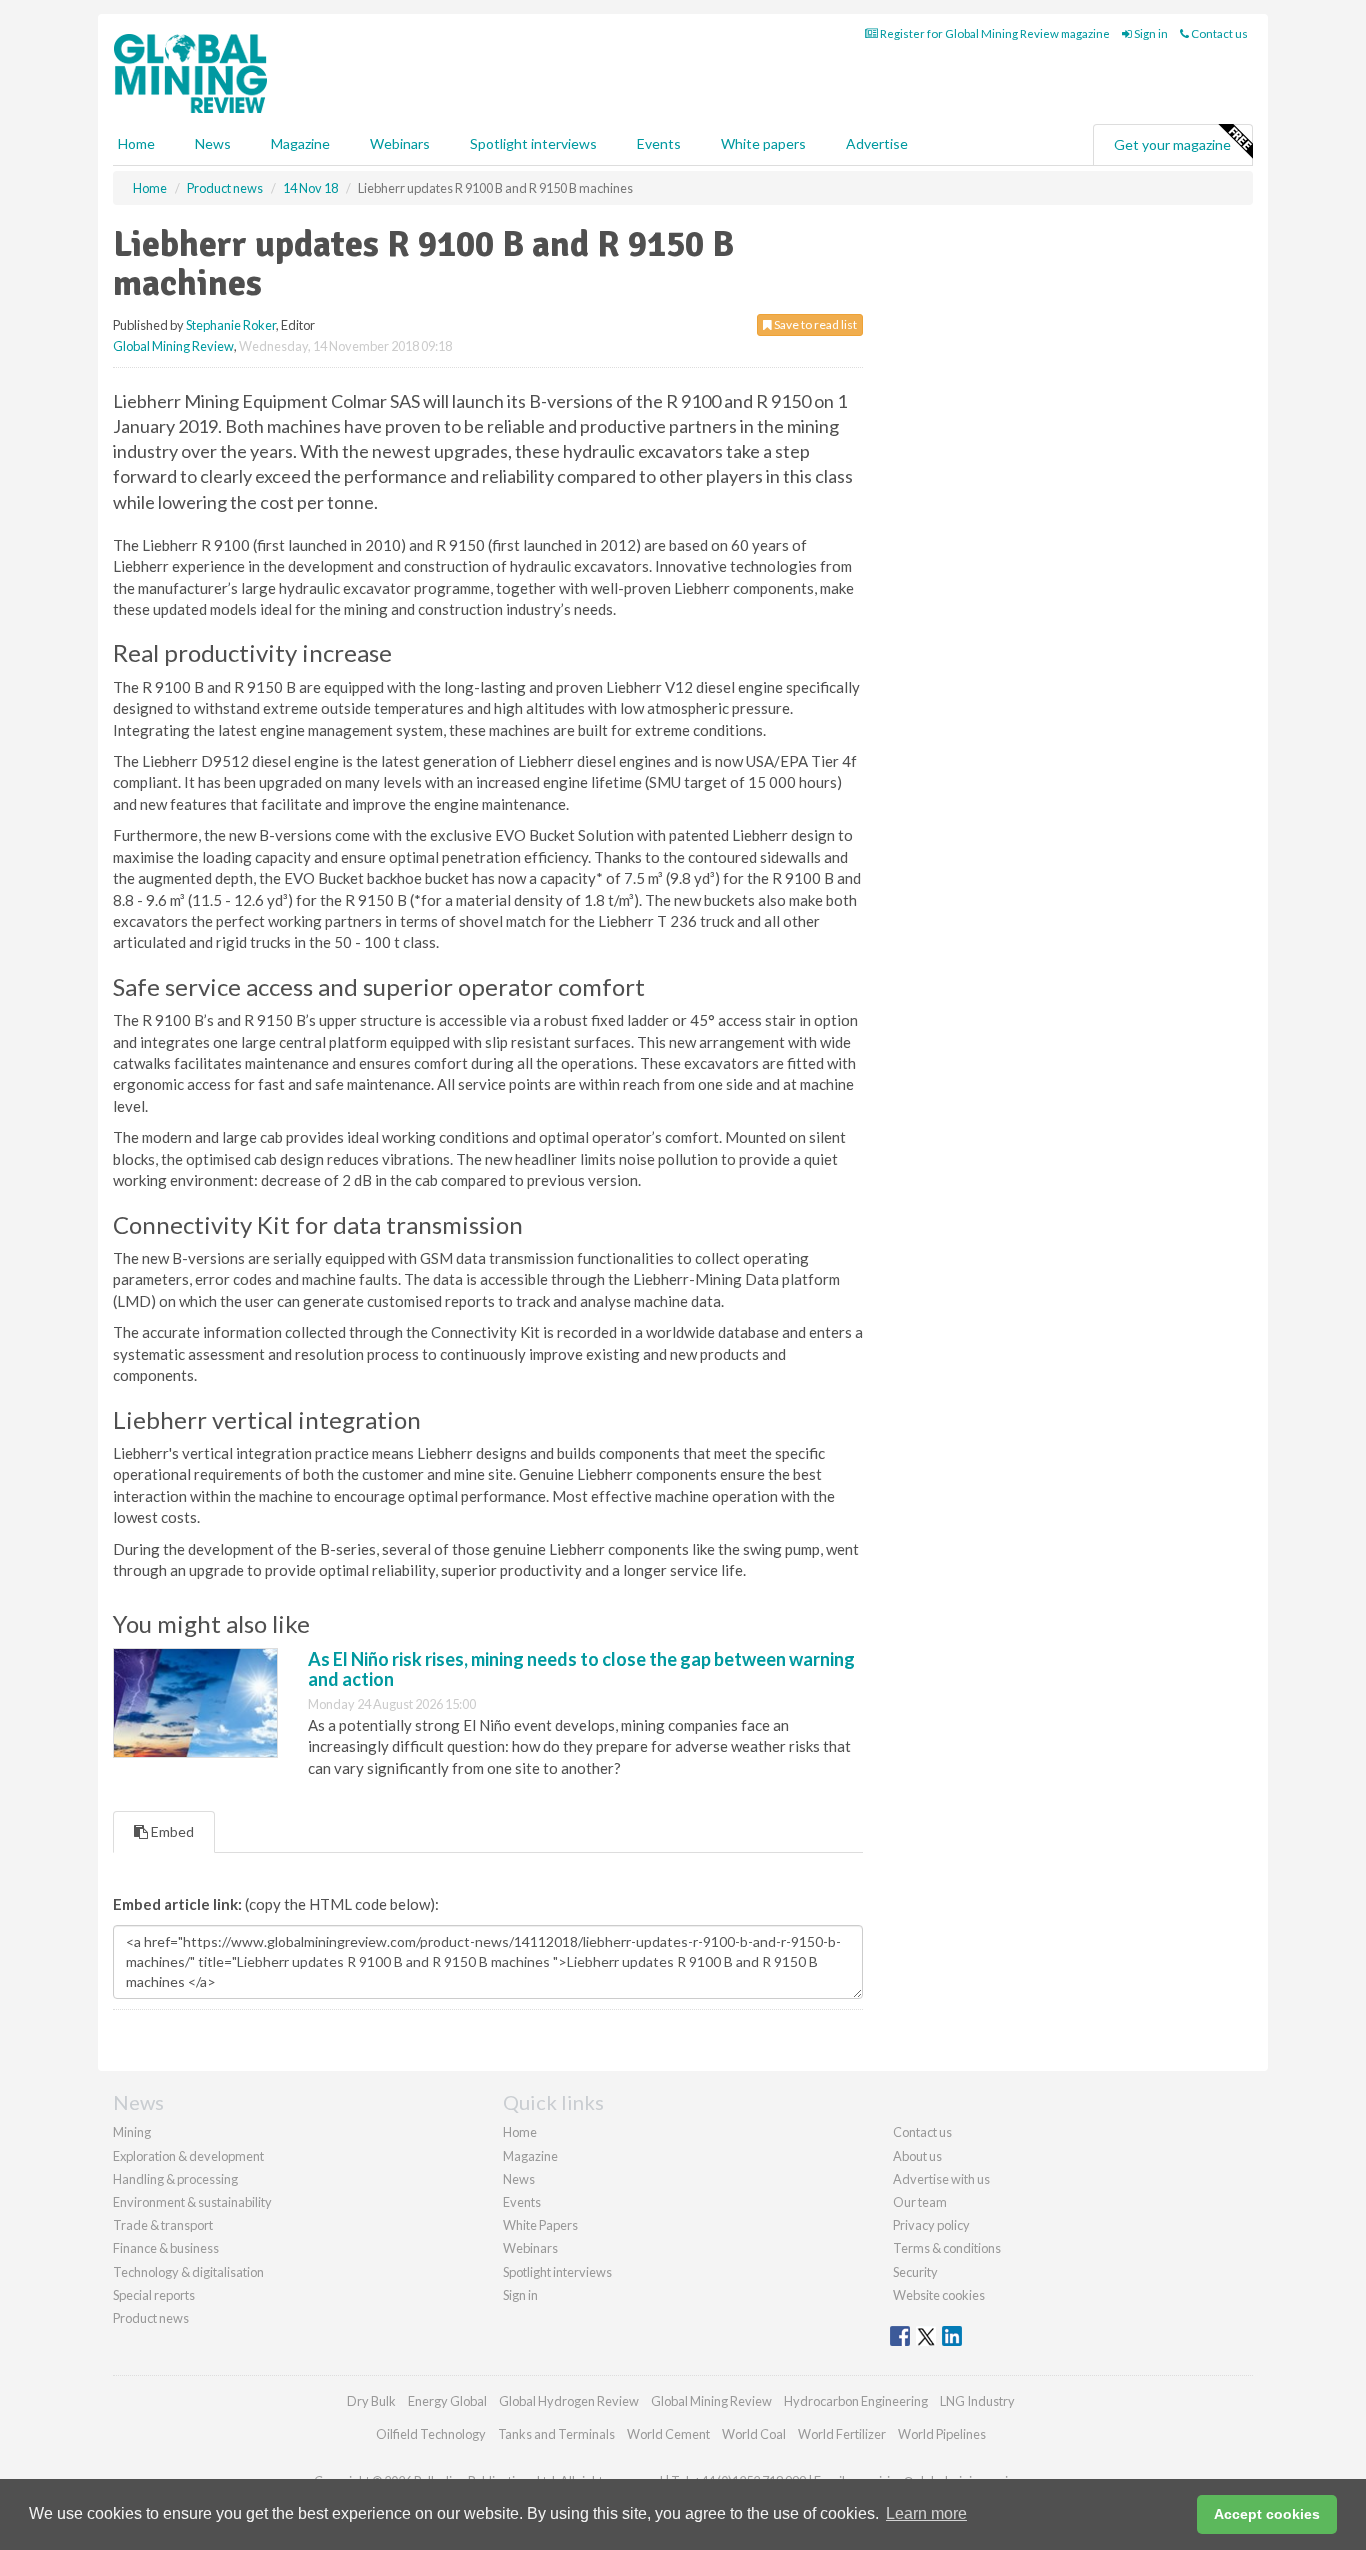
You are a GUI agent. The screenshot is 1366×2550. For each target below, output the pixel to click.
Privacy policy (931, 2225)
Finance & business (166, 2248)
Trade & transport (163, 2225)
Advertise (877, 143)
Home (136, 143)
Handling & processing (175, 2179)
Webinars (400, 143)
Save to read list (814, 324)
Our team (920, 2202)
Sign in (1150, 33)
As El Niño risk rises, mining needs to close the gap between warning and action (581, 1669)
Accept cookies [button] (1267, 2514)
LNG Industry (977, 2401)
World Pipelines (942, 2434)
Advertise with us (941, 2179)
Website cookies (939, 2295)
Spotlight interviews (533, 143)
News (519, 2179)
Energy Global (447, 2401)
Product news (151, 2318)
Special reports (154, 2295)
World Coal (754, 2434)
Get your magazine (1172, 144)
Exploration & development (188, 2156)
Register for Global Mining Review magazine (994, 33)
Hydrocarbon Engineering (856, 2401)
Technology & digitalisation (188, 2272)
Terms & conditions (947, 2248)
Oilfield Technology (431, 2434)
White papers (763, 143)
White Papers (540, 2225)
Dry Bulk (371, 2401)
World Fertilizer (842, 2434)
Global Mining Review (173, 346)
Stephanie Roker (231, 325)
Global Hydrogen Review (569, 2401)
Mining (132, 2132)
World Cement (668, 2434)
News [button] (213, 143)
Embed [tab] (171, 1831)
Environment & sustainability (192, 2202)
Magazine (300, 143)
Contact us (1218, 33)
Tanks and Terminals (556, 2434)
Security (915, 2272)
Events (659, 143)
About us (917, 2156)
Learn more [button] (926, 2513)
